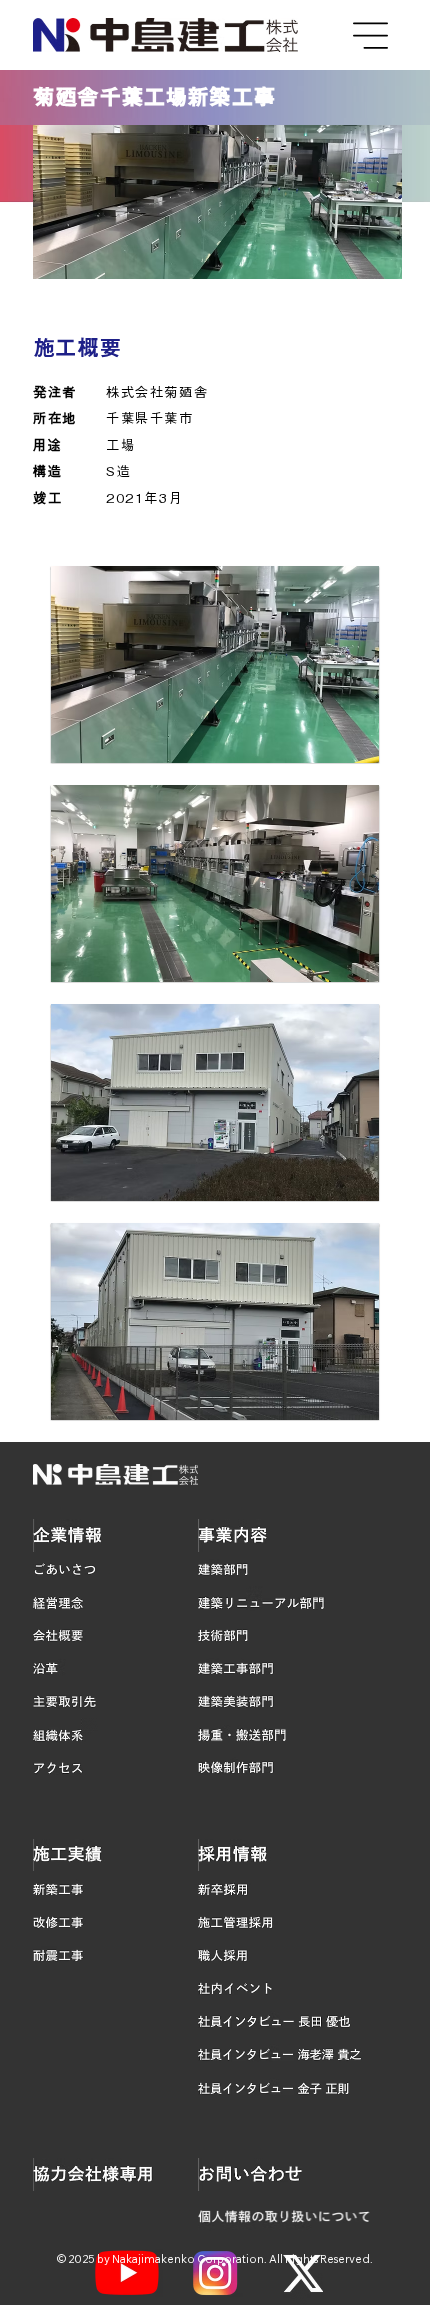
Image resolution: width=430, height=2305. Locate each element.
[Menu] (372, 35)
